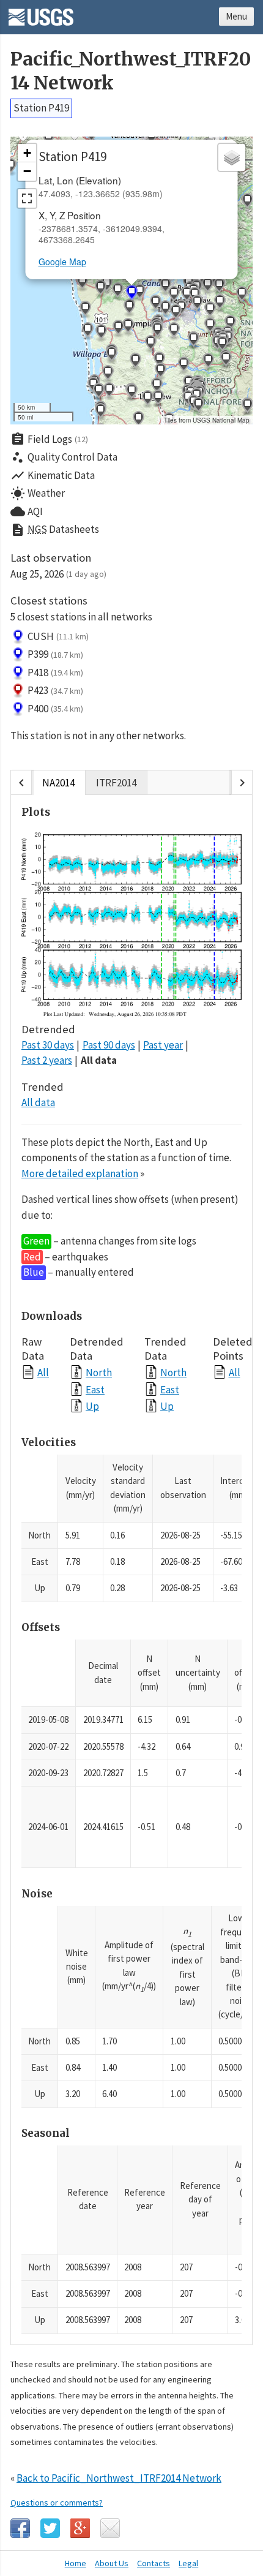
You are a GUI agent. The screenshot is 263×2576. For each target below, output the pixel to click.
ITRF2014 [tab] (116, 783)
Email (110, 2528)
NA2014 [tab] (58, 783)
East (95, 1389)
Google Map (62, 262)
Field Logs (49, 439)
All (43, 1372)
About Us (112, 2563)
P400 (55, 709)
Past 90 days (109, 1045)
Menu (236, 16)
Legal (188, 2563)
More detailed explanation (80, 1173)
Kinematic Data (53, 475)
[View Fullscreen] (27, 198)
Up (92, 1406)
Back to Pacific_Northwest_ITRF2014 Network (119, 2478)
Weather (38, 494)
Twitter (50, 2528)
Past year (163, 1045)
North (99, 1372)
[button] (82, 283)
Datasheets (55, 530)
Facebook (20, 2528)
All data (99, 1060)
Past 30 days (48, 1045)
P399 (55, 654)
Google (80, 2528)
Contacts (154, 2563)
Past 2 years (47, 1060)
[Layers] (232, 157)
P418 (55, 672)
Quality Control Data (64, 458)
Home (76, 2563)
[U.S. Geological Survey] (41, 13)
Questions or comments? (57, 2503)
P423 (55, 690)
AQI (27, 511)
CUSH (58, 636)
